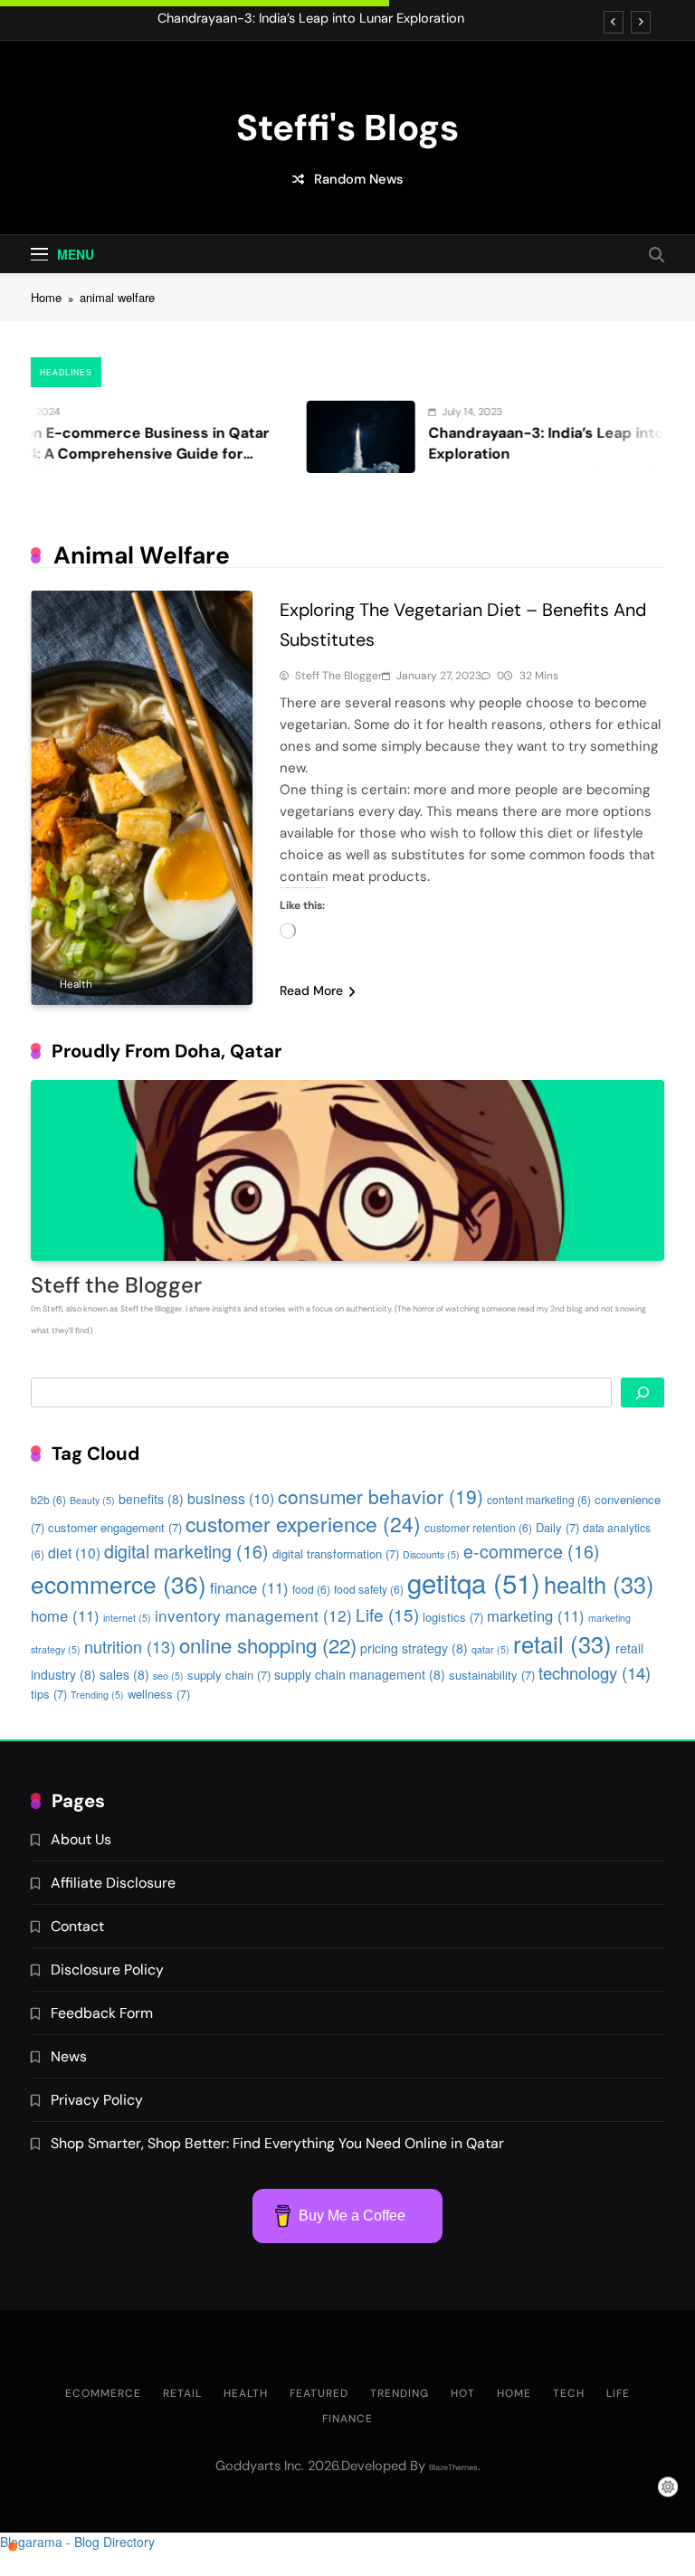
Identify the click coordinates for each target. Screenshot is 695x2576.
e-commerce (532, 1551)
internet (127, 1618)
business (231, 1498)
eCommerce (103, 2393)
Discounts (431, 1554)
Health (76, 984)
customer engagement (115, 1527)
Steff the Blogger (116, 1285)
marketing (536, 1615)
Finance (347, 2419)
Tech (569, 2393)
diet (74, 1552)
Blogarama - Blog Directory (77, 2542)
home (65, 1615)
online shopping (268, 1645)
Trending (97, 1695)
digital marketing (186, 1551)
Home (514, 2393)
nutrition (130, 1646)
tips (49, 1694)
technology (595, 1672)
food (311, 1589)
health (599, 1584)
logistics (453, 1617)
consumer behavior (381, 1496)
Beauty (92, 1500)
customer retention (478, 1527)
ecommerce (119, 1583)
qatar (490, 1649)
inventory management (253, 1615)
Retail (182, 2393)
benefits (151, 1499)
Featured (319, 2393)
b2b (48, 1499)
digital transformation (336, 1553)
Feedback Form (102, 2013)
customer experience (303, 1524)
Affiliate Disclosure (113, 1883)
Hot (463, 2393)
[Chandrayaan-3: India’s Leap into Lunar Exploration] (312, 437)
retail (562, 1643)
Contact (77, 1926)
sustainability (492, 1675)
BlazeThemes (453, 2467)
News (69, 2056)
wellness (159, 1694)
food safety (369, 1589)
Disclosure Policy (107, 1970)
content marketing (539, 1499)
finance (249, 1587)
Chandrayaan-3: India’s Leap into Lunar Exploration (311, 19)
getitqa (474, 1582)
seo (168, 1676)
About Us (81, 1839)
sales (124, 1674)
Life (387, 1614)
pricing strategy (414, 1648)
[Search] (643, 1392)
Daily (557, 1527)
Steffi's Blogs (347, 128)
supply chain (229, 1675)
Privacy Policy (97, 2100)
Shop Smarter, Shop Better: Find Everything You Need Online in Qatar (277, 2143)
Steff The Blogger (338, 676)
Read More (311, 990)
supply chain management (360, 1674)
